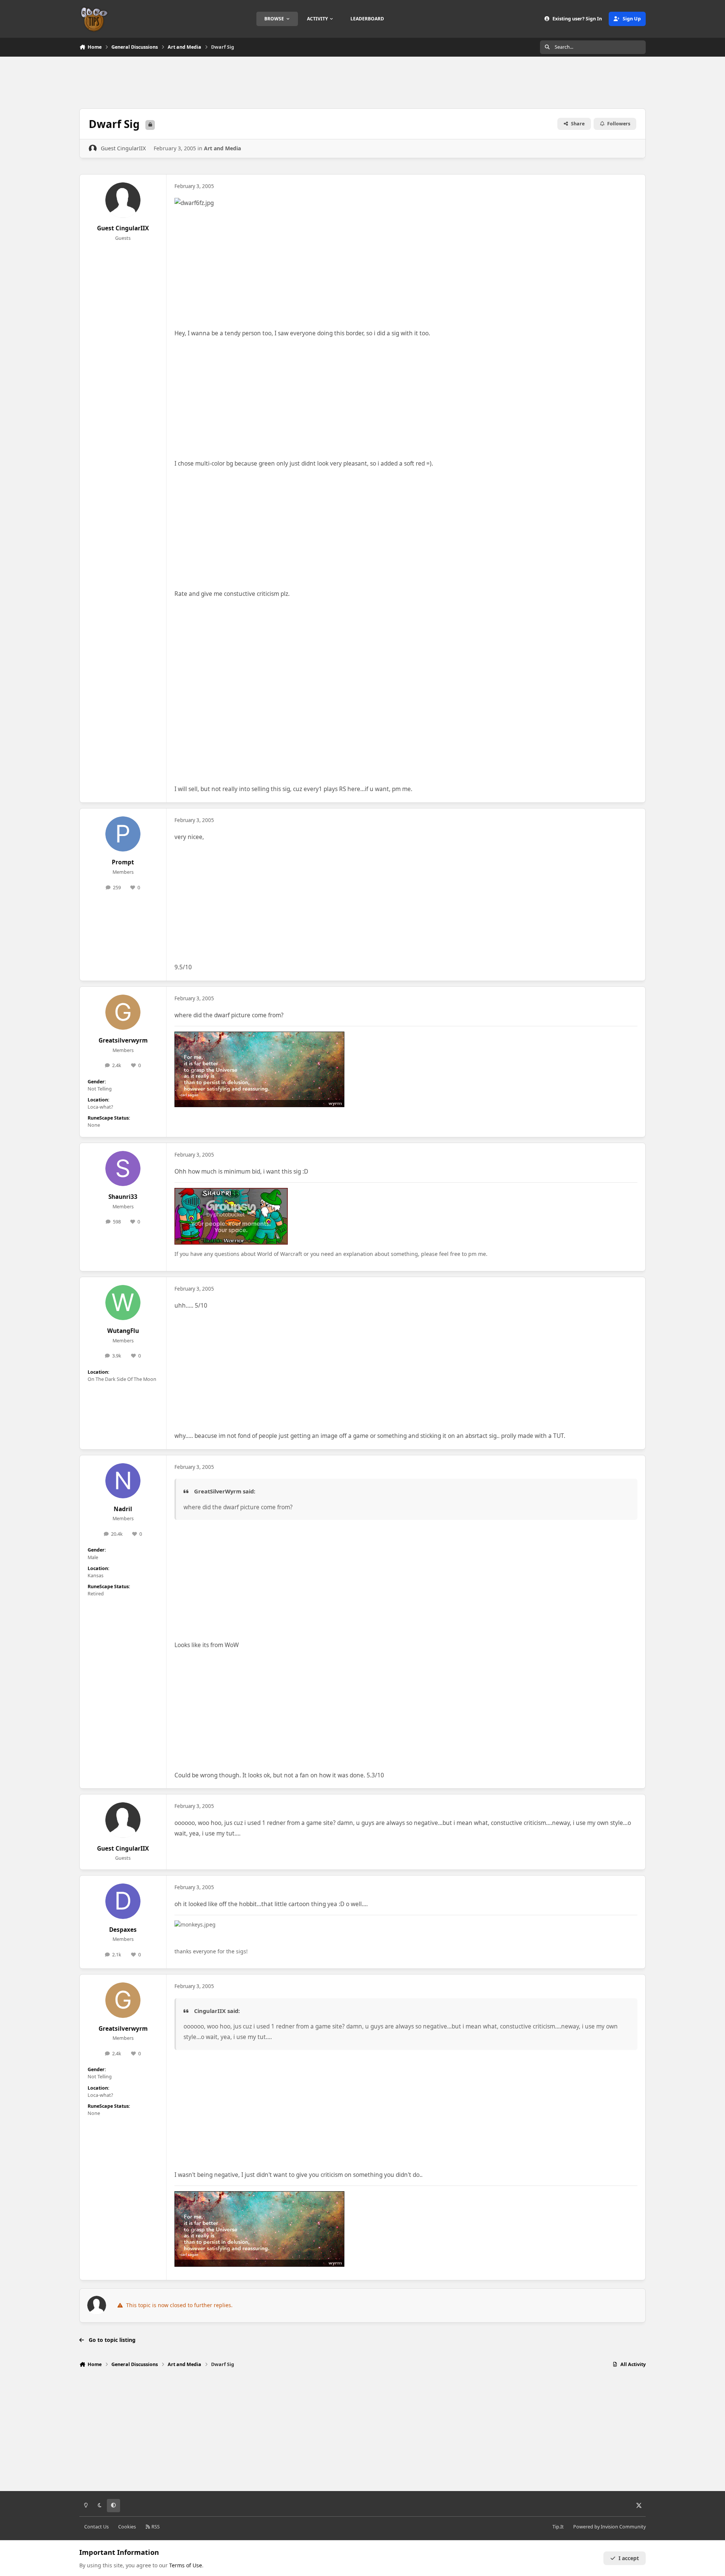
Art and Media (222, 148)
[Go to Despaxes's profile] (123, 1901)
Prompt (123, 862)
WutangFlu (123, 1331)
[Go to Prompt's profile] (123, 834)
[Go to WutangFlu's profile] (123, 1303)
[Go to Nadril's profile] (123, 1481)
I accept (629, 2558)
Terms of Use (186, 2565)
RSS (155, 2527)
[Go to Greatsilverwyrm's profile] (123, 1012)
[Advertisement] (362, 82)
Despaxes (123, 1930)
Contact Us (96, 2527)
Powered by (609, 2527)
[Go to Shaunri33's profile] (123, 1169)
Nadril (123, 1509)
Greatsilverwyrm (123, 1040)
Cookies (127, 2527)
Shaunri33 (123, 1197)
